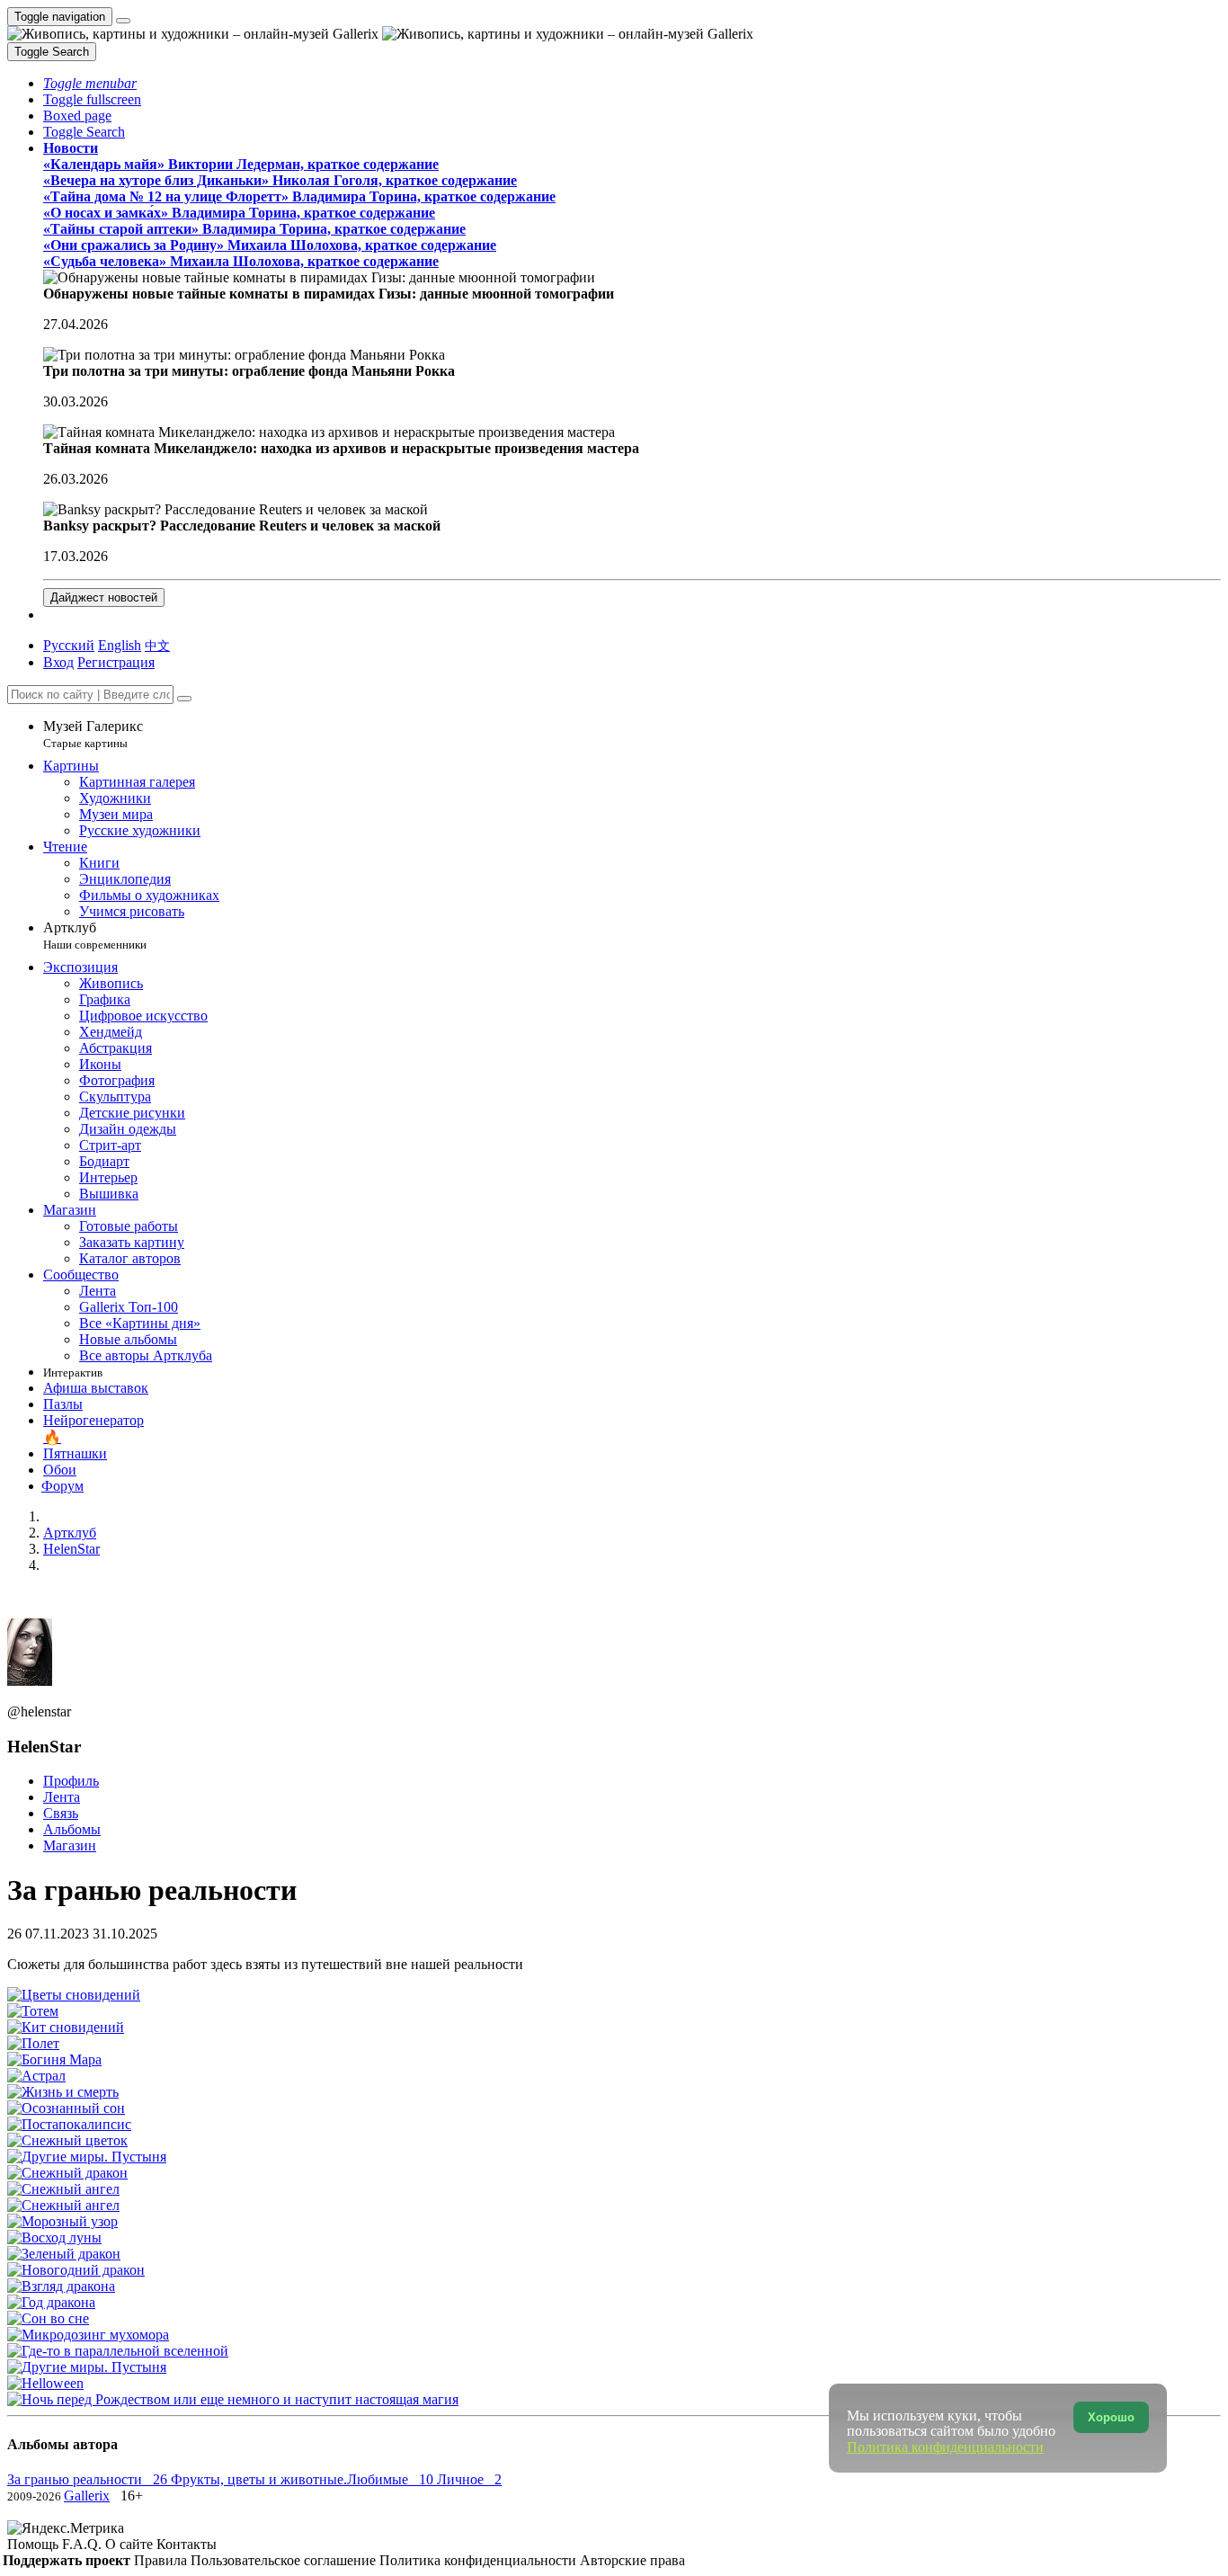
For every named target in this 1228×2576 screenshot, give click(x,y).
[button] (90, 83)
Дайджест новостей (104, 597)
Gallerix (87, 2496)
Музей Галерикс (93, 734)
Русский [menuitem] (69, 645)
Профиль (71, 1781)
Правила (162, 2560)
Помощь (35, 2544)
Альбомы (72, 1829)
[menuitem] (157, 645)
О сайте (131, 2544)
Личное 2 (469, 2479)
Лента (62, 1797)
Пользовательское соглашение (285, 2560)
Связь (61, 1813)
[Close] (184, 699)
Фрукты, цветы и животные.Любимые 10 (304, 2479)
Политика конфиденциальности (480, 2560)
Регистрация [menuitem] (116, 662)
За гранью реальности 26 (89, 2479)
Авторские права (632, 2560)
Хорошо (1111, 2417)
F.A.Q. (84, 2544)
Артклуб (95, 936)
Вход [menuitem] (58, 662)
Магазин (70, 1845)
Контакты (187, 2544)
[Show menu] (123, 21)
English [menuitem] (120, 645)
